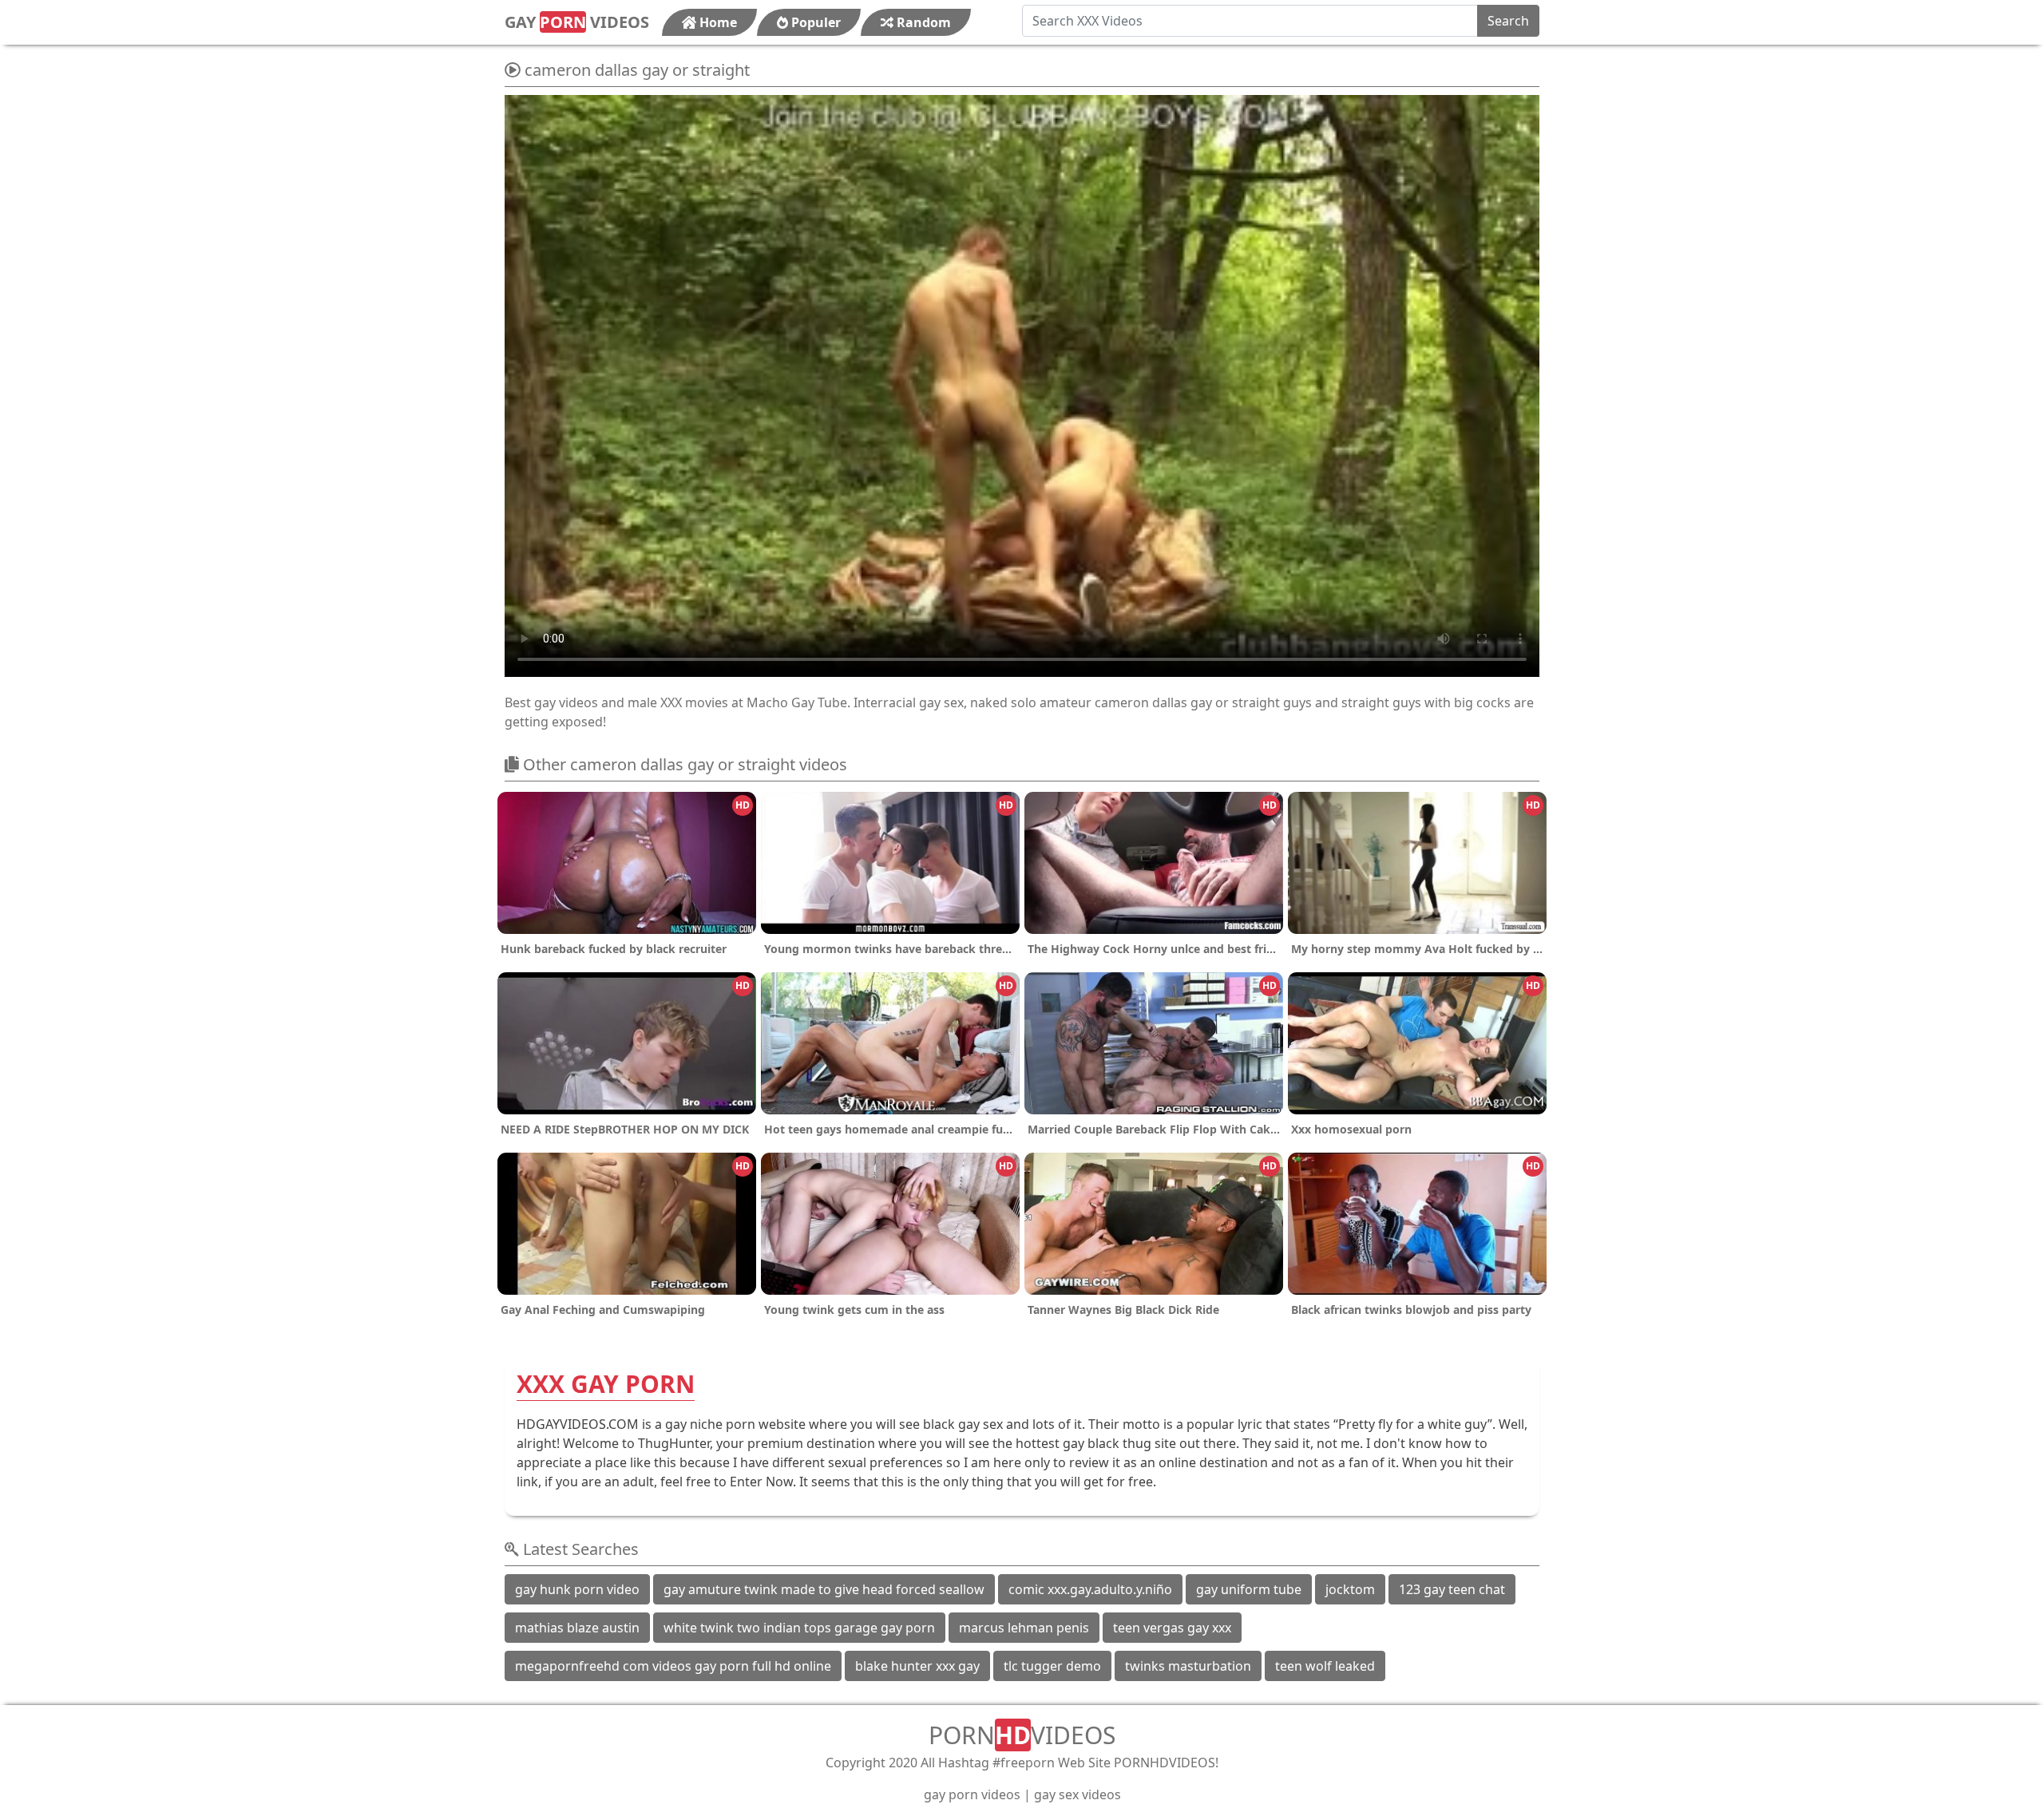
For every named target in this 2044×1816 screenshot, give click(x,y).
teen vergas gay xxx (1172, 1628)
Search (1508, 21)
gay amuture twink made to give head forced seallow (824, 1589)
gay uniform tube (1249, 1589)
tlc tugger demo (1052, 1666)
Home (717, 22)
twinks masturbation (1188, 1666)
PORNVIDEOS (1022, 1735)
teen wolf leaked (1325, 1666)
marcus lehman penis (1024, 1628)
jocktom (1350, 1589)
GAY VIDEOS (577, 22)
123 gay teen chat (1452, 1589)
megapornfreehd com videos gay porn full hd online (673, 1666)
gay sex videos (1077, 1794)
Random (922, 22)
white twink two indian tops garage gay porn (799, 1628)
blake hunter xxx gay (917, 1666)
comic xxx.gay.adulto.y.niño (1090, 1589)
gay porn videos (972, 1794)
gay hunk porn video (577, 1589)
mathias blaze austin (577, 1628)
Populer (814, 22)
